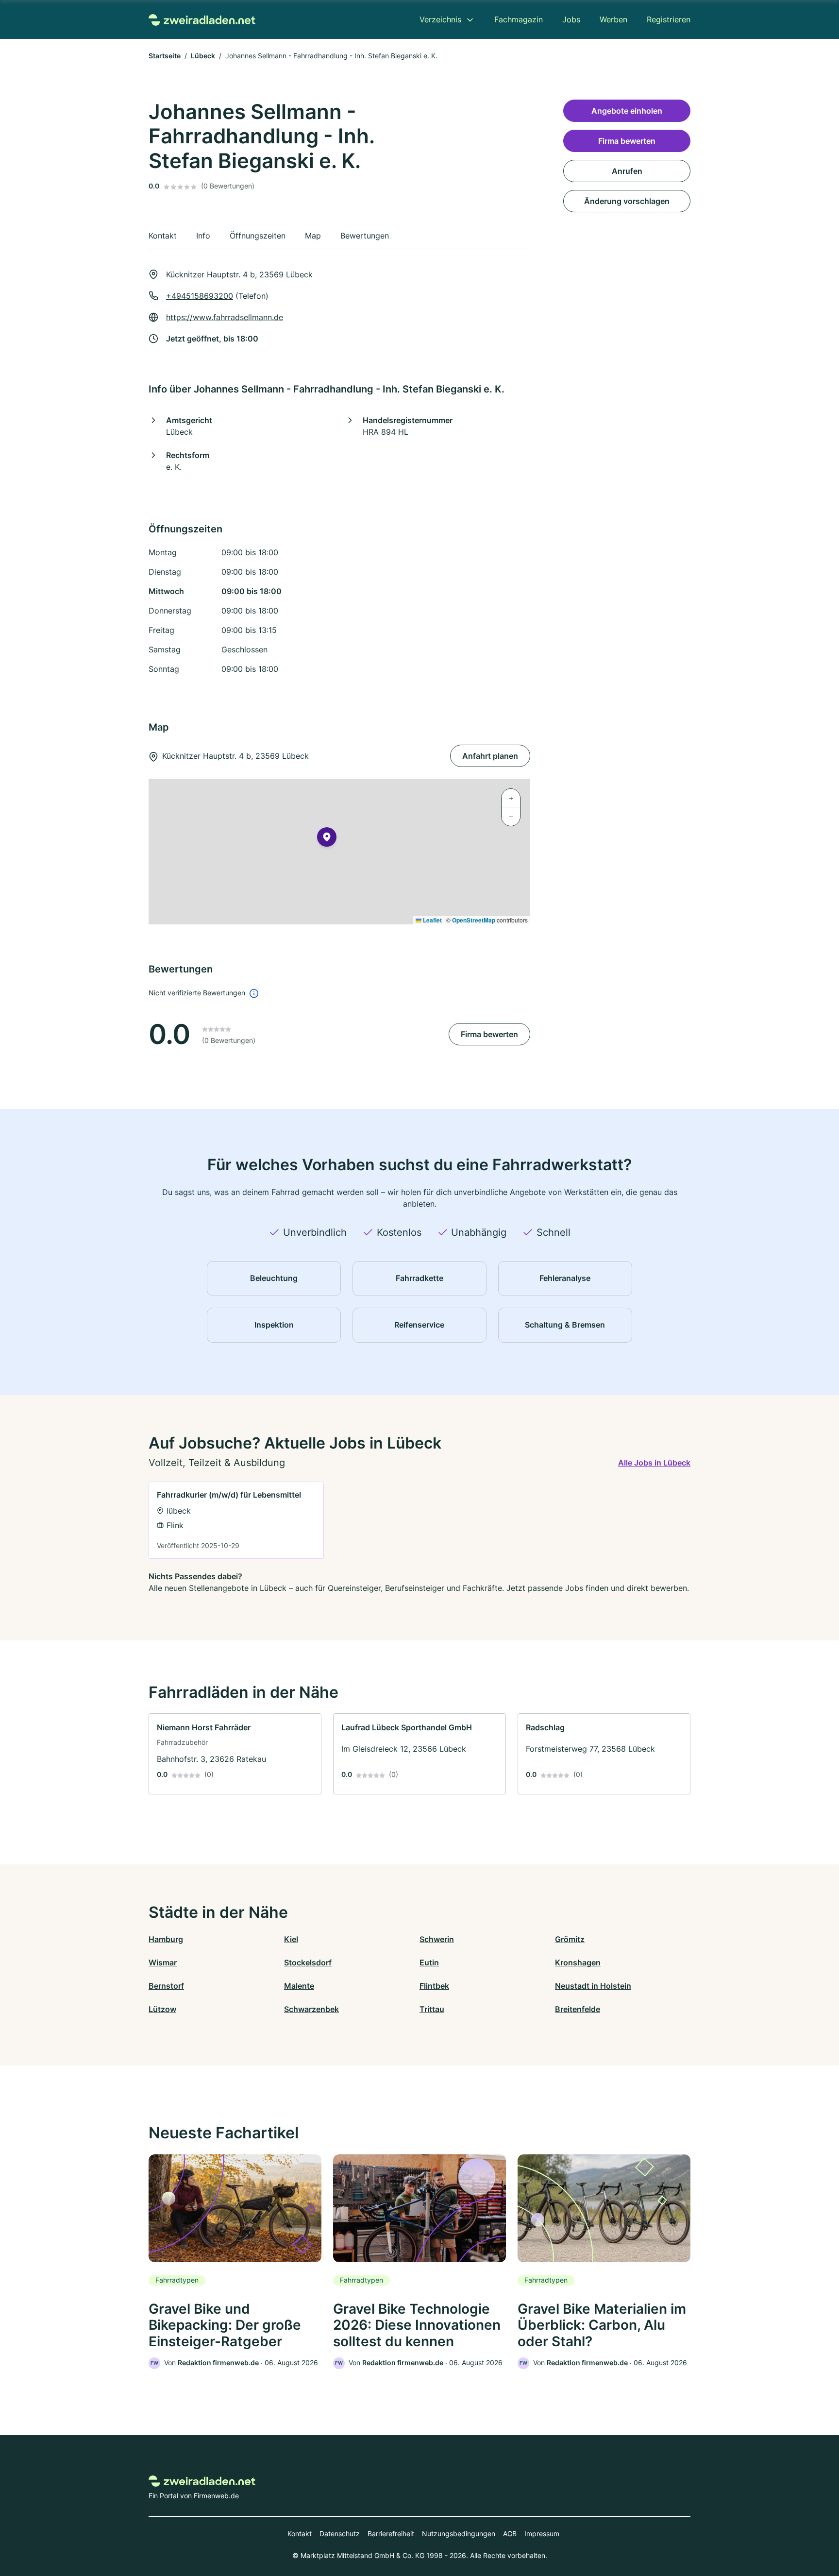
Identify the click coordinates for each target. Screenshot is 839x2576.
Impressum (542, 2533)
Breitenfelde (578, 2009)
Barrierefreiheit (391, 2533)
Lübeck (203, 56)
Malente (299, 1986)
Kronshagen (578, 1962)
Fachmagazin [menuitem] (519, 19)
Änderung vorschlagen (627, 201)
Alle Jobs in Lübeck (654, 1463)
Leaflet (432, 920)
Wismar (163, 1962)
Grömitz (570, 1939)
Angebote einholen (627, 111)
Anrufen (627, 171)
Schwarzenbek (311, 2009)
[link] (236, 1520)
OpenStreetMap (474, 920)
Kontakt (300, 2533)
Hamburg (166, 1939)
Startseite (165, 56)
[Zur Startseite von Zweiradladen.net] (202, 19)
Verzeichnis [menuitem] (440, 19)
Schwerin (437, 1939)
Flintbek (434, 1986)
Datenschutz (340, 2533)
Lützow (162, 2009)
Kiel (291, 1939)
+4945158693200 (200, 296)
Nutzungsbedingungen (459, 2533)
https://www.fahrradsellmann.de (225, 317)
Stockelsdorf (308, 1962)
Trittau (432, 2009)
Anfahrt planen (490, 756)
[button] (327, 839)
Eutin (429, 1962)
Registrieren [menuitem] (669, 19)
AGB (510, 2533)
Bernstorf (166, 1986)
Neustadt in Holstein (593, 1986)
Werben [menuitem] (613, 19)
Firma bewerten (489, 1034)
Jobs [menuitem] (571, 19)
